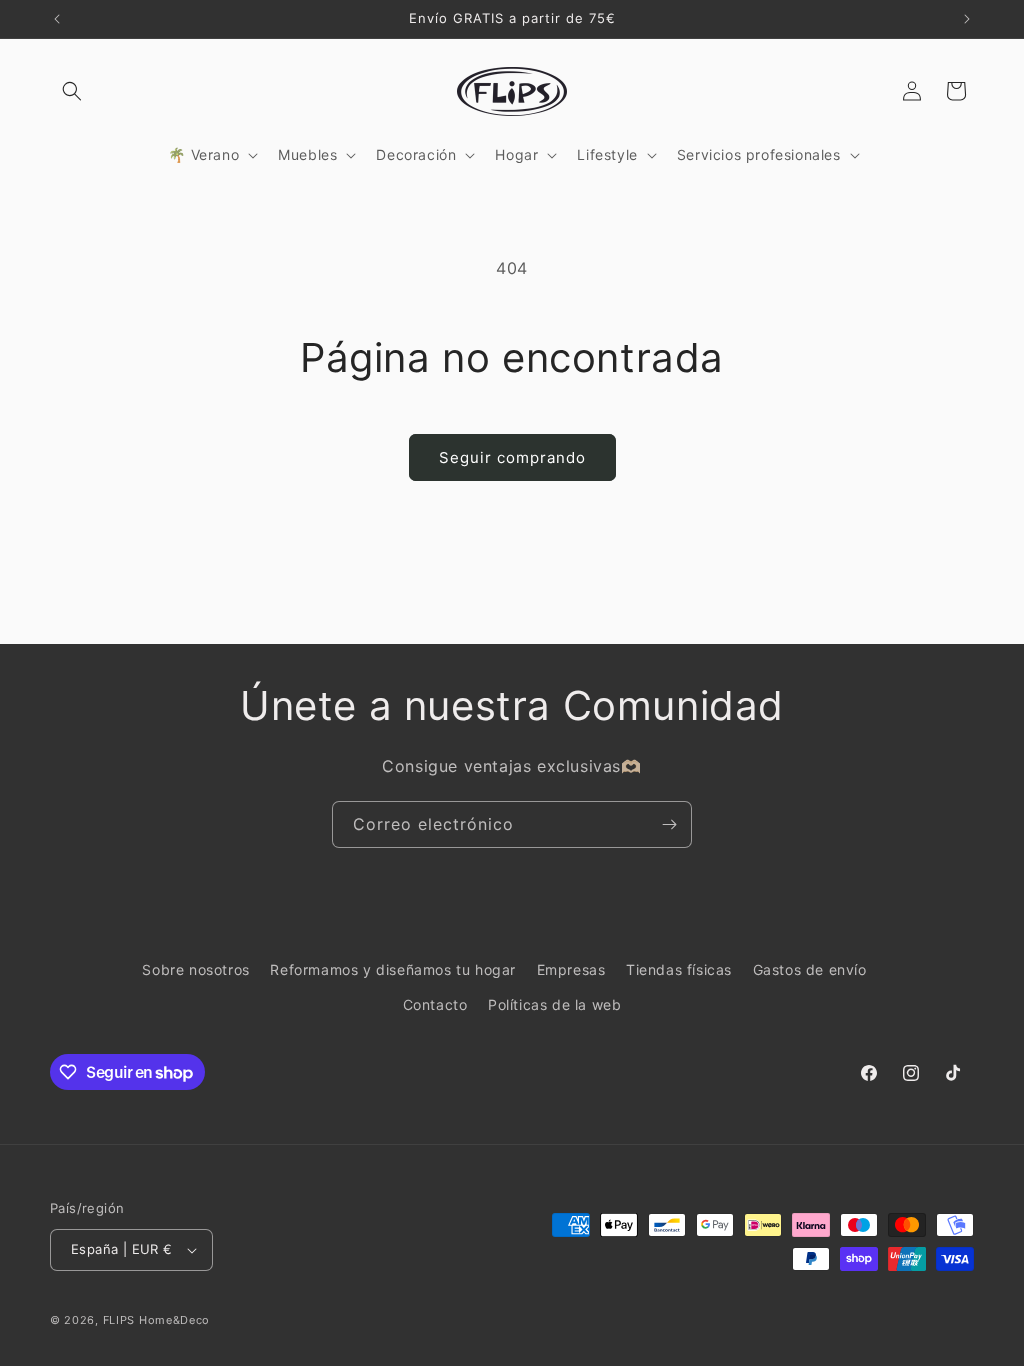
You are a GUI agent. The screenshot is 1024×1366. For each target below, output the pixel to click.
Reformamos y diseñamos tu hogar (393, 969)
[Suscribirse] (669, 824)
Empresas (571, 969)
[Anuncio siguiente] (967, 19)
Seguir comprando (512, 457)
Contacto (435, 1004)
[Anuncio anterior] (57, 19)
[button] (72, 91)
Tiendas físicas (679, 969)
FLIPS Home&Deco (157, 1320)
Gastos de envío (810, 969)
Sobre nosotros (195, 969)
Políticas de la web (554, 1004)
